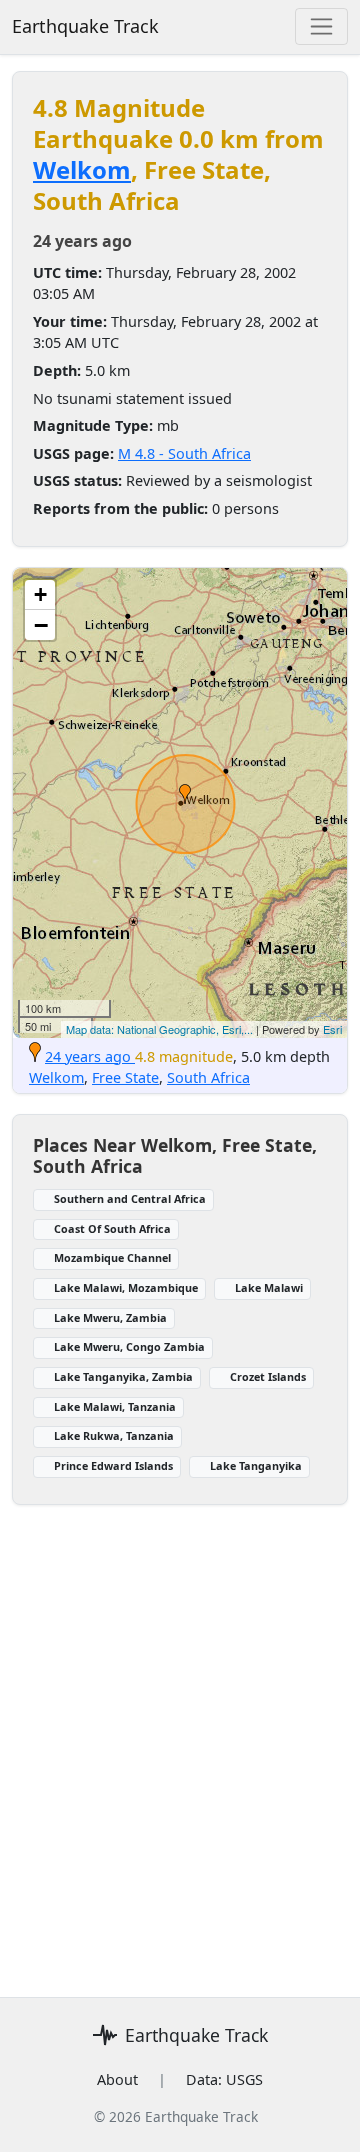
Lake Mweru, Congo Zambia (129, 1346)
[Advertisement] (180, 1739)
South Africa (208, 1077)
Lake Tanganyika (256, 1465)
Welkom (82, 169)
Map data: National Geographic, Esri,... (159, 1029)
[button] (185, 794)
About (117, 2079)
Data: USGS (224, 2079)
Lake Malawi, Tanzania (115, 1406)
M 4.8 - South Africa (184, 453)
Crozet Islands (268, 1376)
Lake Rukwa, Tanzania (114, 1435)
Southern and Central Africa (130, 1198)
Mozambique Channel (112, 1257)
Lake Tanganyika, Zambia (123, 1376)
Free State (125, 1077)
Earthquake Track (85, 26)
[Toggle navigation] (321, 26)
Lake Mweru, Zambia (110, 1317)
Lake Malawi (269, 1287)
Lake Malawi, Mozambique (126, 1287)
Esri (332, 1029)
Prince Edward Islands (113, 1465)
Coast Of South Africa (112, 1228)
